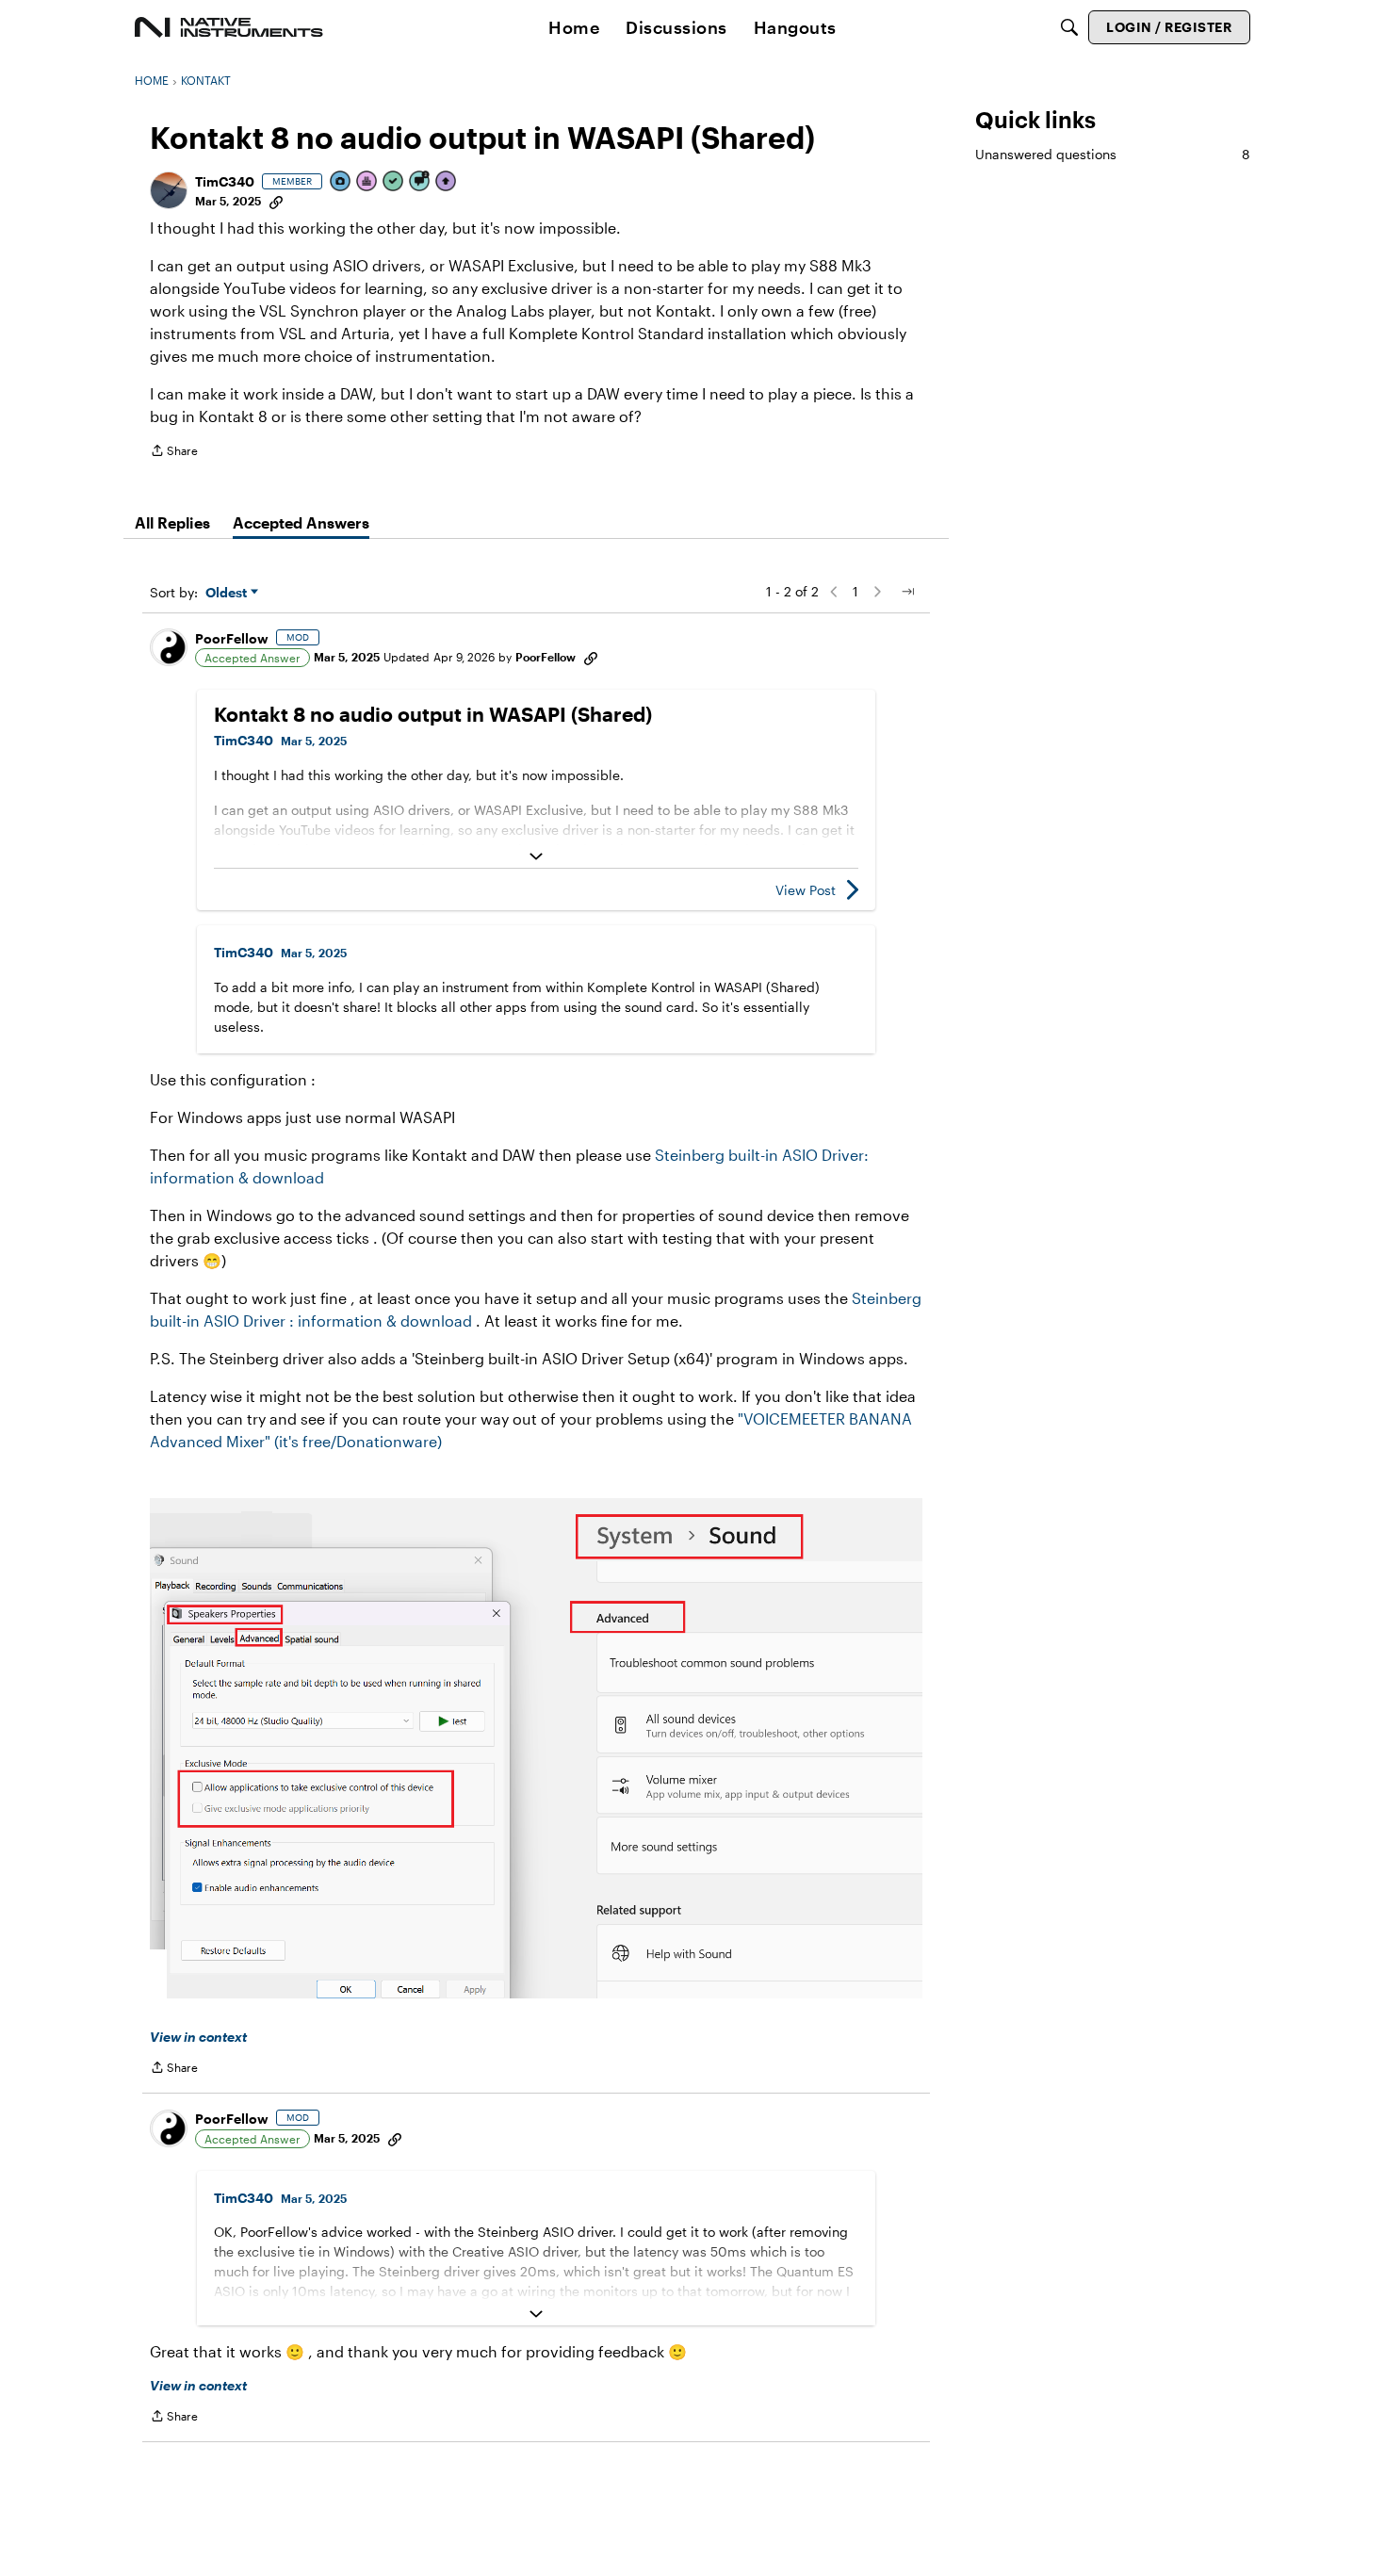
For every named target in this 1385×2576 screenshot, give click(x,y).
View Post (806, 890)
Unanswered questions (1113, 154)
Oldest (228, 593)
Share (174, 453)
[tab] (172, 523)
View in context (198, 2037)
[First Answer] (394, 182)
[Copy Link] (276, 201)
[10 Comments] (420, 182)
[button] (169, 190)
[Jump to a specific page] (907, 592)
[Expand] (536, 856)
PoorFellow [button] (232, 638)
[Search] (1069, 27)
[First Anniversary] (367, 182)
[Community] (229, 27)
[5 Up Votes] (447, 182)
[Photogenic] (341, 182)
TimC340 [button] (225, 181)
